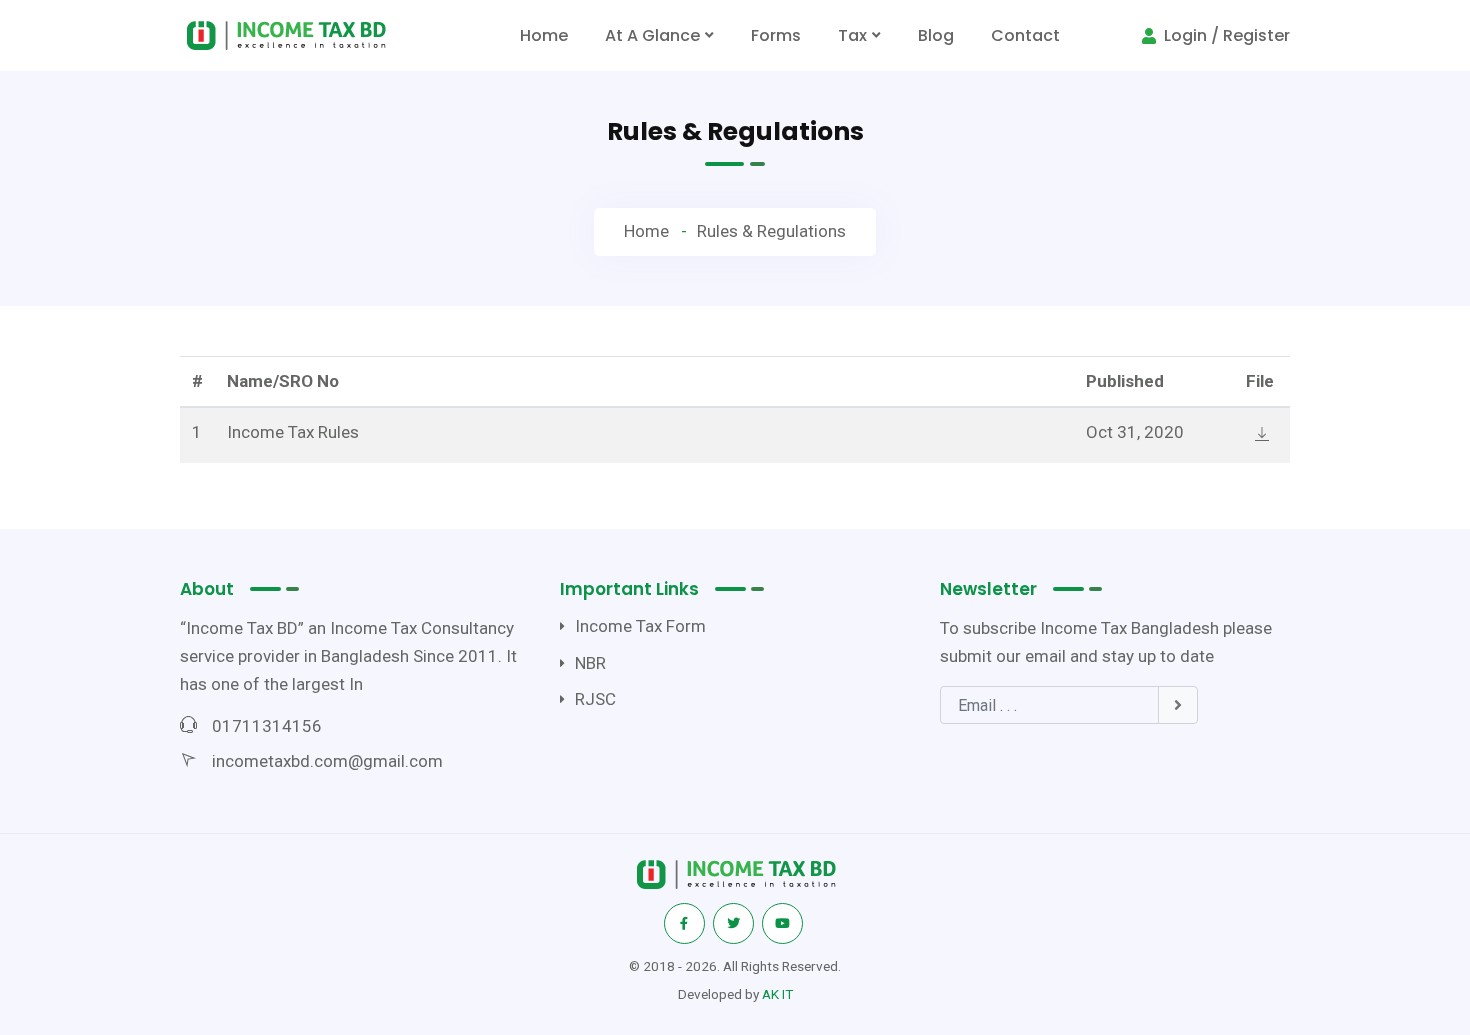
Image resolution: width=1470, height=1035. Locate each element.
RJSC (595, 699)
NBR (590, 663)
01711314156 (267, 726)
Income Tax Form (640, 626)
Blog (936, 35)
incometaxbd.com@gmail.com (327, 761)
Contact (1025, 35)
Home (548, 41)
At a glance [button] (652, 35)
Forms (776, 35)
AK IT (777, 994)
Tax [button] (852, 35)
